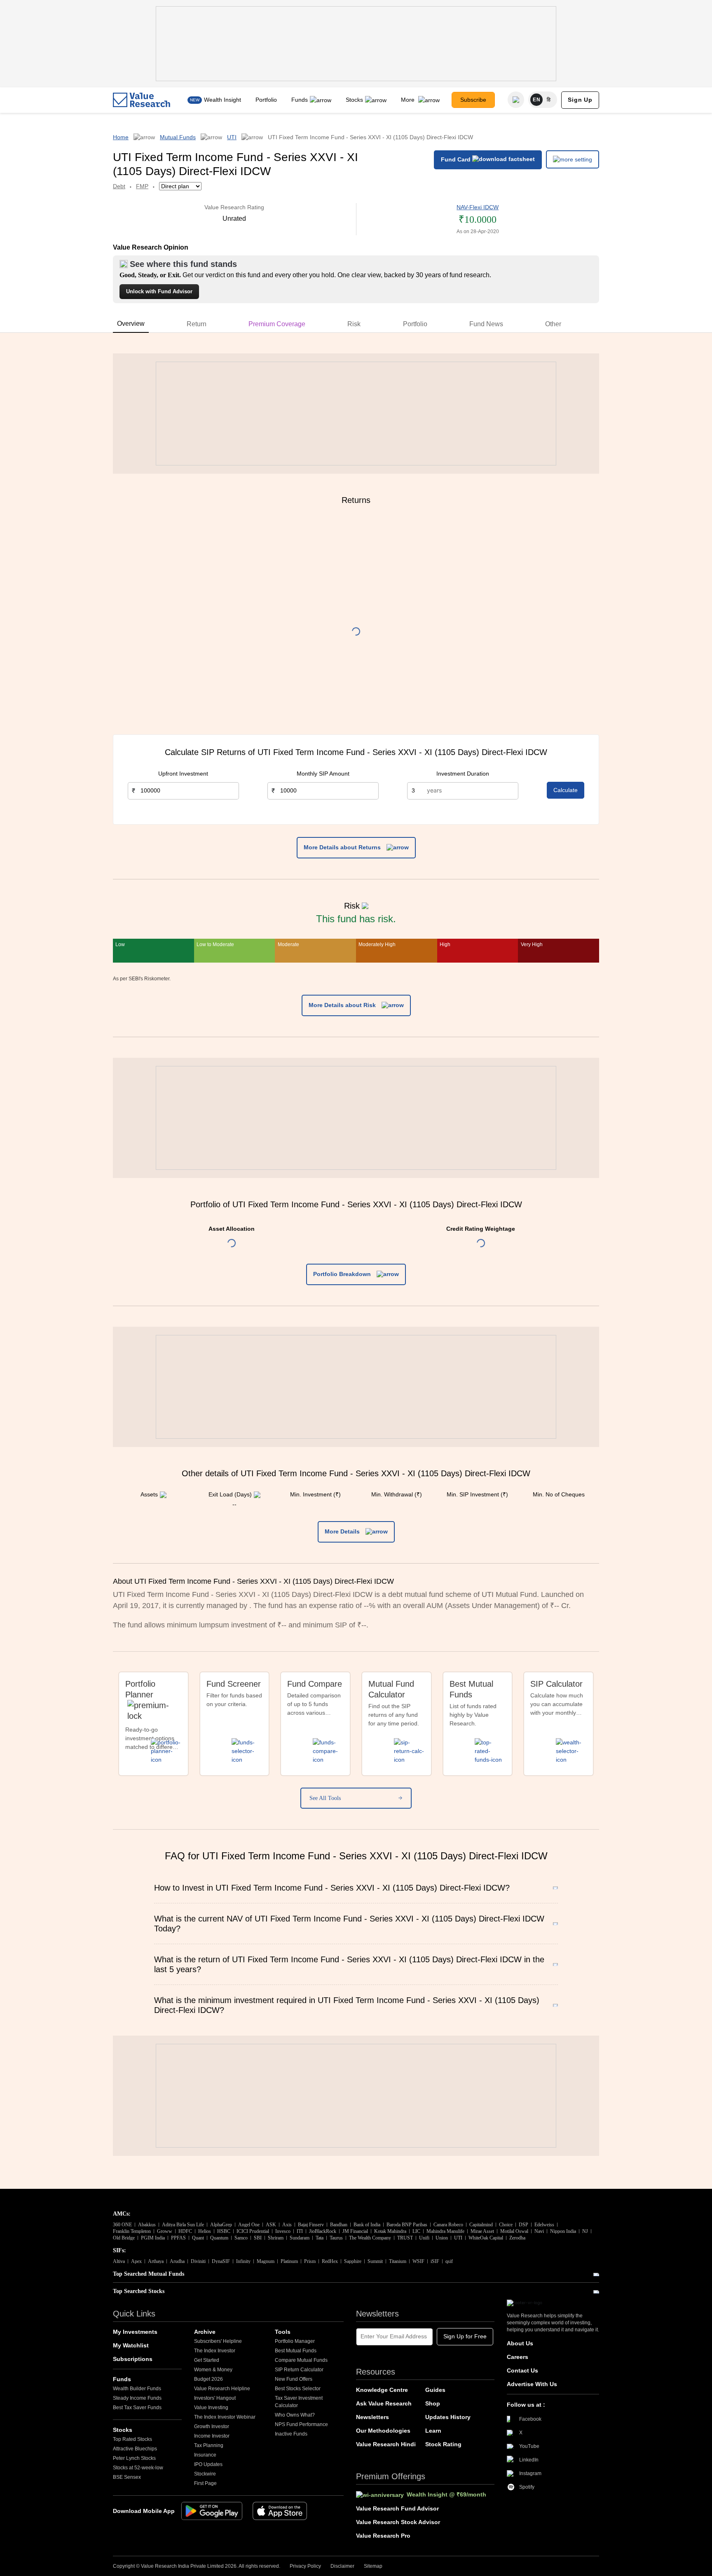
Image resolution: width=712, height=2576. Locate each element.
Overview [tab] (131, 324)
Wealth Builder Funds (137, 2389)
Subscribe (473, 100)
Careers (518, 2357)
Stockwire (205, 2474)
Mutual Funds (178, 137)
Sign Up (580, 100)
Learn (433, 2431)
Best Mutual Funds (296, 2351)
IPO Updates (208, 2464)
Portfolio (266, 100)
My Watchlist (131, 2345)
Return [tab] (197, 324)
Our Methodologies (383, 2431)
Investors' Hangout (215, 2398)
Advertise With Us (532, 2384)
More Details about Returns (343, 847)
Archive (205, 2332)
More (409, 100)
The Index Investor (215, 2351)
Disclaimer (342, 2566)
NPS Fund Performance (301, 2424)
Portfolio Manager (295, 2341)
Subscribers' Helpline (218, 2341)
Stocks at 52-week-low (138, 2468)
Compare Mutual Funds (301, 2360)
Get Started (207, 2360)
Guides (435, 2390)
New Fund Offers (294, 2379)
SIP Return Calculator (299, 2370)
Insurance (205, 2455)
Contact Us (522, 2370)
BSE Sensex (127, 2477)
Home (121, 137)
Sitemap (373, 2566)
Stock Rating (443, 2444)
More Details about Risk (343, 1005)
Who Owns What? (295, 2415)
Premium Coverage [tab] (277, 324)
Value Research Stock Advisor (398, 2522)
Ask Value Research (384, 2403)
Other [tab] (553, 324)
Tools (283, 2332)
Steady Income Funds (137, 2398)
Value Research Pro (383, 2536)
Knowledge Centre (382, 2390)
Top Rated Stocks (132, 2439)
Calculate (566, 790)
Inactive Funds (291, 2434)
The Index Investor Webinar (225, 2417)
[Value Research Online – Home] (142, 100)
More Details (343, 1531)
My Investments (135, 2332)
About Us (520, 2343)
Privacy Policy (305, 2566)
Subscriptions (133, 2359)
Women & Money (213, 2370)
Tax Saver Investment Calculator (299, 2402)
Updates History (448, 2417)
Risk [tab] (354, 324)
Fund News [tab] (486, 324)
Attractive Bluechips (135, 2449)
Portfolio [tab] (415, 324)
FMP (142, 186)
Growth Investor (212, 2426)
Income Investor (212, 2436)
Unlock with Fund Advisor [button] (159, 291)
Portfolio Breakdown (343, 1274)
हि (549, 100)
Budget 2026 (208, 2379)
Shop (433, 2403)
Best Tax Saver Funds (137, 2408)
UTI (232, 137)
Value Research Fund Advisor (397, 2508)
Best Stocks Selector (298, 2389)
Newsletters (372, 2417)
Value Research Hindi (386, 2444)
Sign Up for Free (465, 2336)
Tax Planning (209, 2445)
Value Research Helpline (222, 2389)
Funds (300, 100)
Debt (119, 186)
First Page (205, 2483)
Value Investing (211, 2408)
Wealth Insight (222, 100)
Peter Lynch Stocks (134, 2458)
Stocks (354, 100)
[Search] (516, 100)
